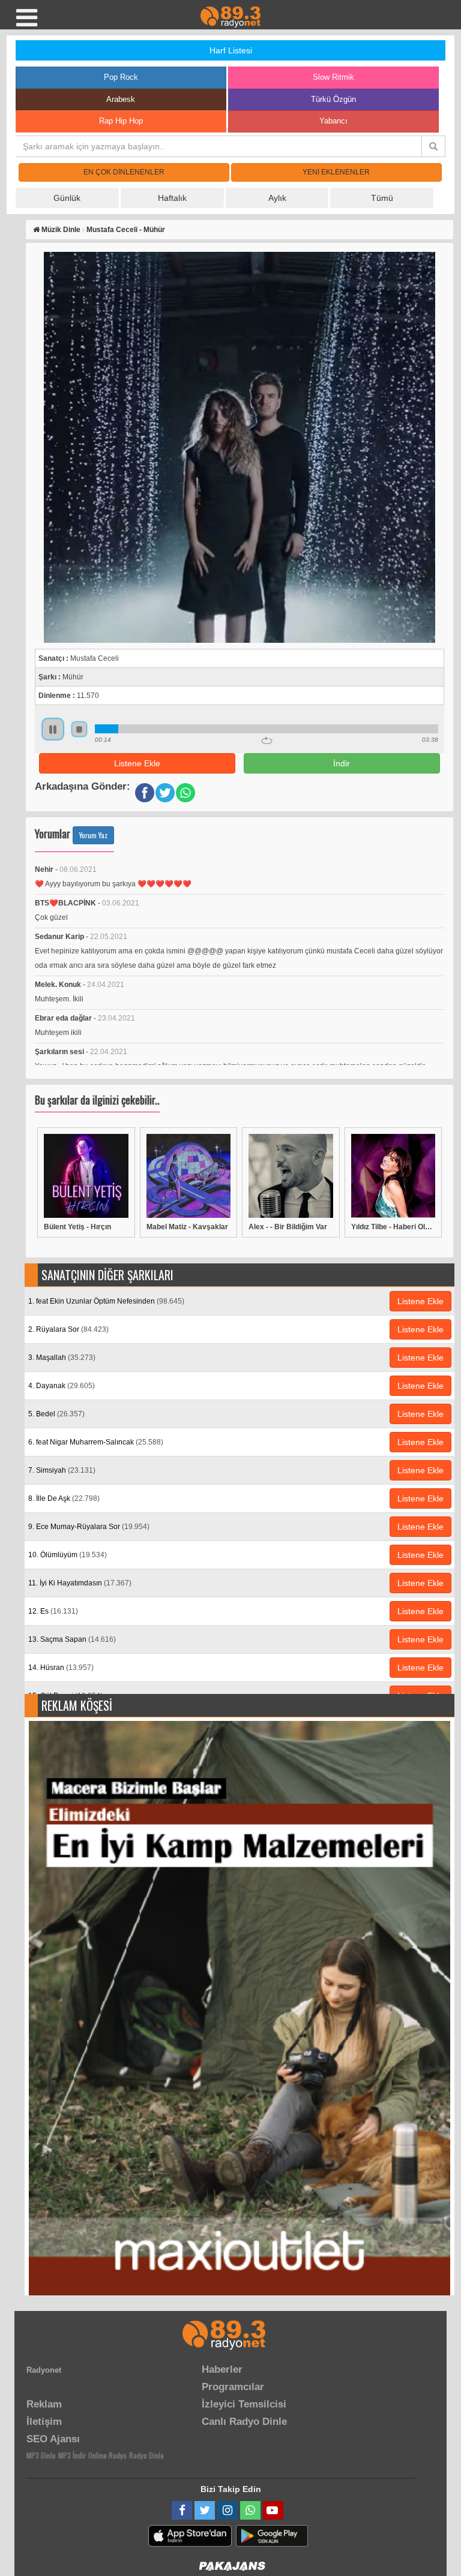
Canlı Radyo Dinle (244, 2422)
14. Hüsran (61, 1668)
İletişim (44, 2422)
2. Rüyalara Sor (68, 1329)
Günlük (67, 198)
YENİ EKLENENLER (336, 172)
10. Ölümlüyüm (68, 1555)
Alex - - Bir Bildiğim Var (288, 1227)
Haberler (222, 2369)
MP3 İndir (72, 2455)
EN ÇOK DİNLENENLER (124, 172)
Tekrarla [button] (267, 741)
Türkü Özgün (333, 99)
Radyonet (44, 2370)
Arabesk (121, 99)
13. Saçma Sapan (72, 1639)
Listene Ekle (137, 763)
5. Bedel (56, 1414)
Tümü (382, 198)
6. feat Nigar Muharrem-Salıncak (96, 1442)
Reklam (44, 2404)
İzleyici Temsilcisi (244, 2404)
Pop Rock (121, 77)
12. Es (53, 1611)
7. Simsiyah (62, 1470)
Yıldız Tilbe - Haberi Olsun (393, 1227)
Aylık (277, 198)
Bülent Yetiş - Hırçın (77, 1227)
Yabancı (333, 121)
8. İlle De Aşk (64, 1498)
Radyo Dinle (146, 2455)
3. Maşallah (62, 1358)
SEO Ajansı (53, 2439)
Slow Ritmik (333, 77)
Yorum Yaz (93, 835)
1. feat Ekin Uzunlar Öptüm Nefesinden (106, 1301)
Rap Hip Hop (121, 121)
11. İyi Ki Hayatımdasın (80, 1583)
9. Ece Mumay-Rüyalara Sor (89, 1527)
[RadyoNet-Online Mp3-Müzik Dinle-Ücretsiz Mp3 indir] (230, 16)
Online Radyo (107, 2455)
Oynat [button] (53, 729)
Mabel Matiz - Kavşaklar (187, 1227)
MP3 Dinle (41, 2455)
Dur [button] (79, 729)
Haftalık (172, 198)
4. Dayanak (62, 1386)
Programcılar (233, 2387)
